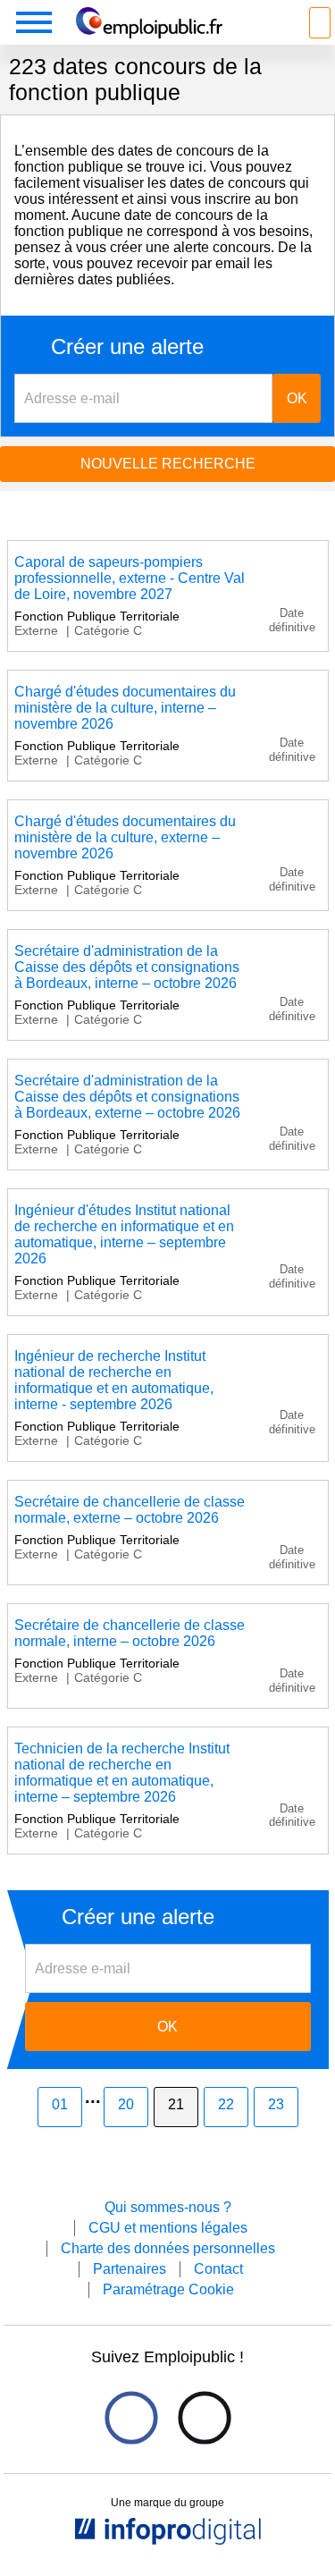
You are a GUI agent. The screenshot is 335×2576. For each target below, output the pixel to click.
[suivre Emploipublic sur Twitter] (204, 2418)
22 (226, 2104)
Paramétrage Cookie (168, 2289)
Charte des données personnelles (168, 2248)
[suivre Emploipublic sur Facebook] (131, 2418)
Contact (218, 2269)
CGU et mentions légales (168, 2228)
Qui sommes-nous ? (168, 2207)
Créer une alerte (127, 347)
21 (176, 2104)
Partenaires (130, 2269)
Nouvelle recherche (168, 464)
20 (126, 2104)
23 (276, 2104)
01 (60, 2104)
